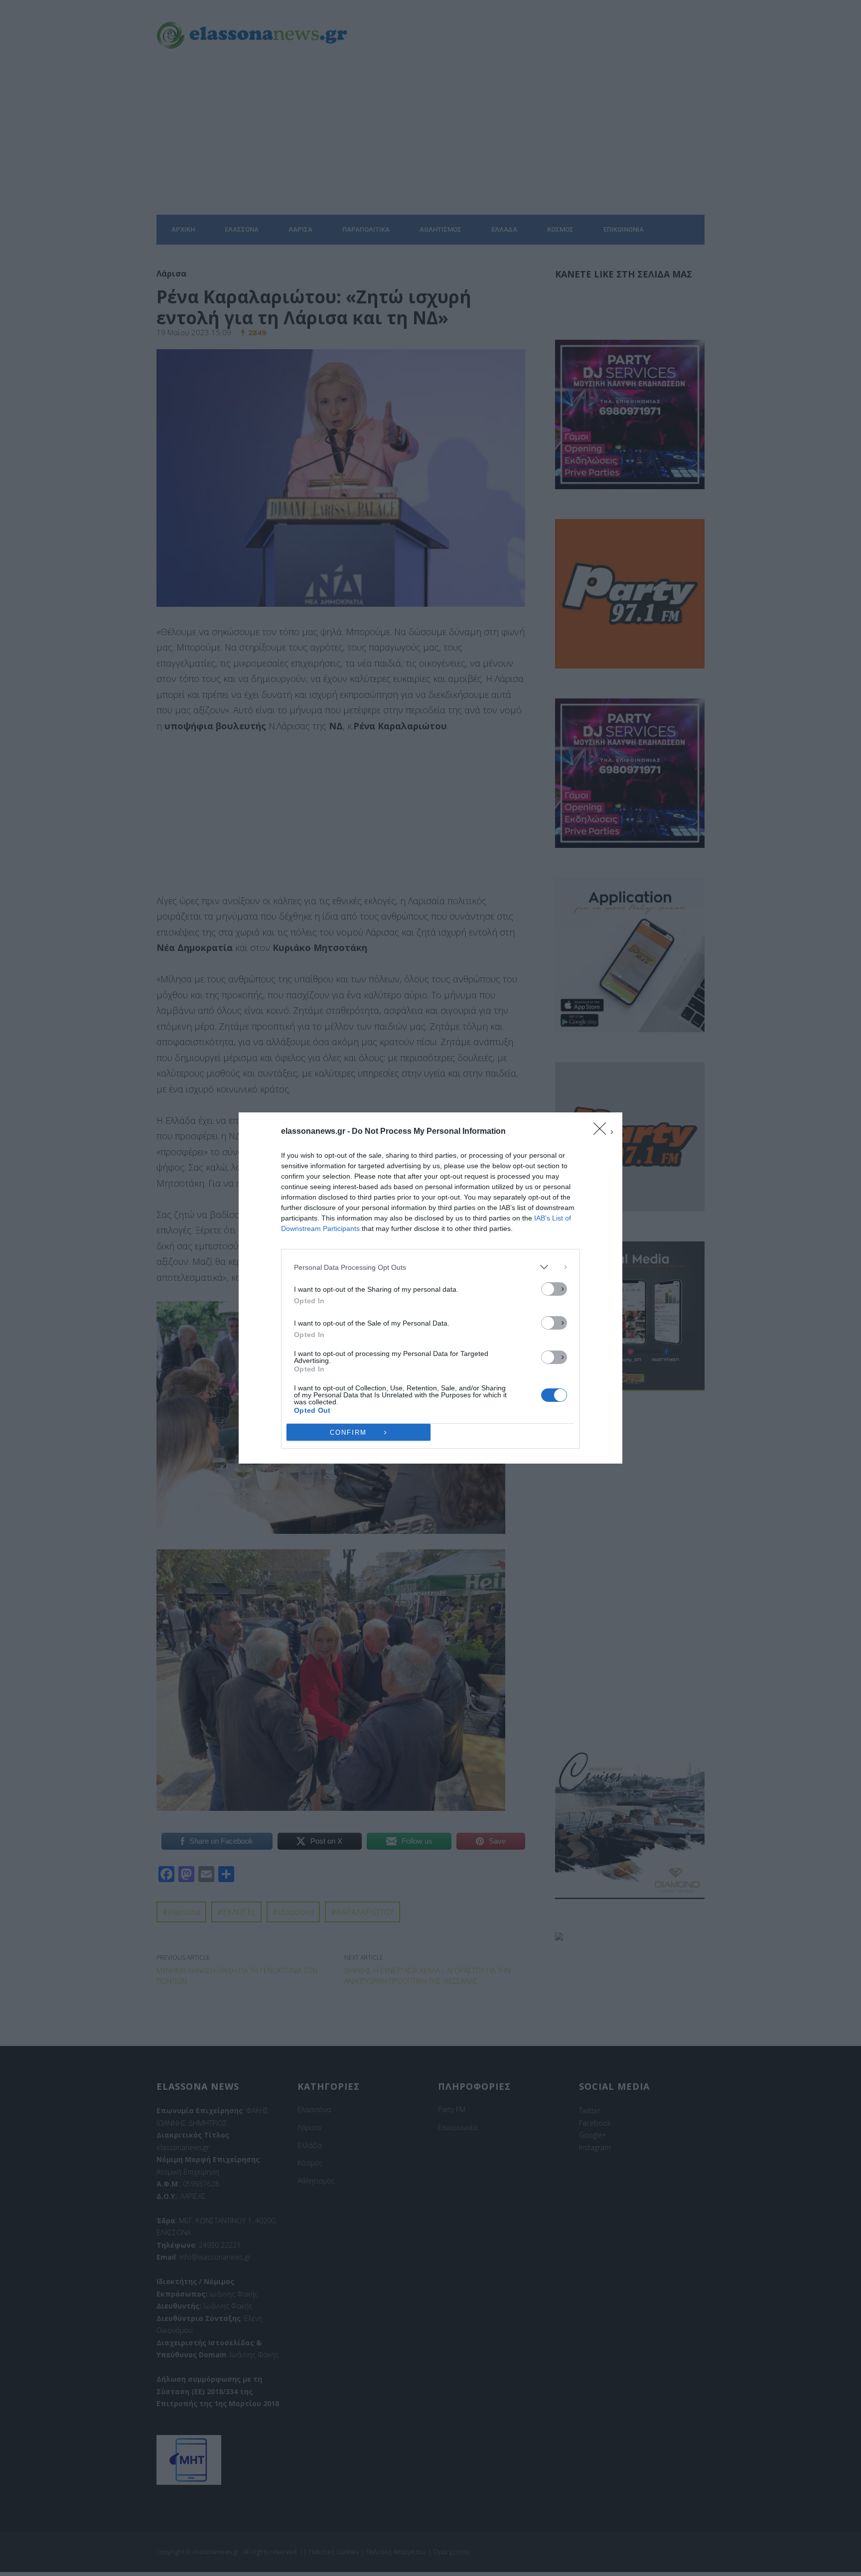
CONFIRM (348, 1432)
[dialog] (430, 1288)
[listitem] (430, 1267)
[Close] (603, 1132)
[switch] (554, 1289)
